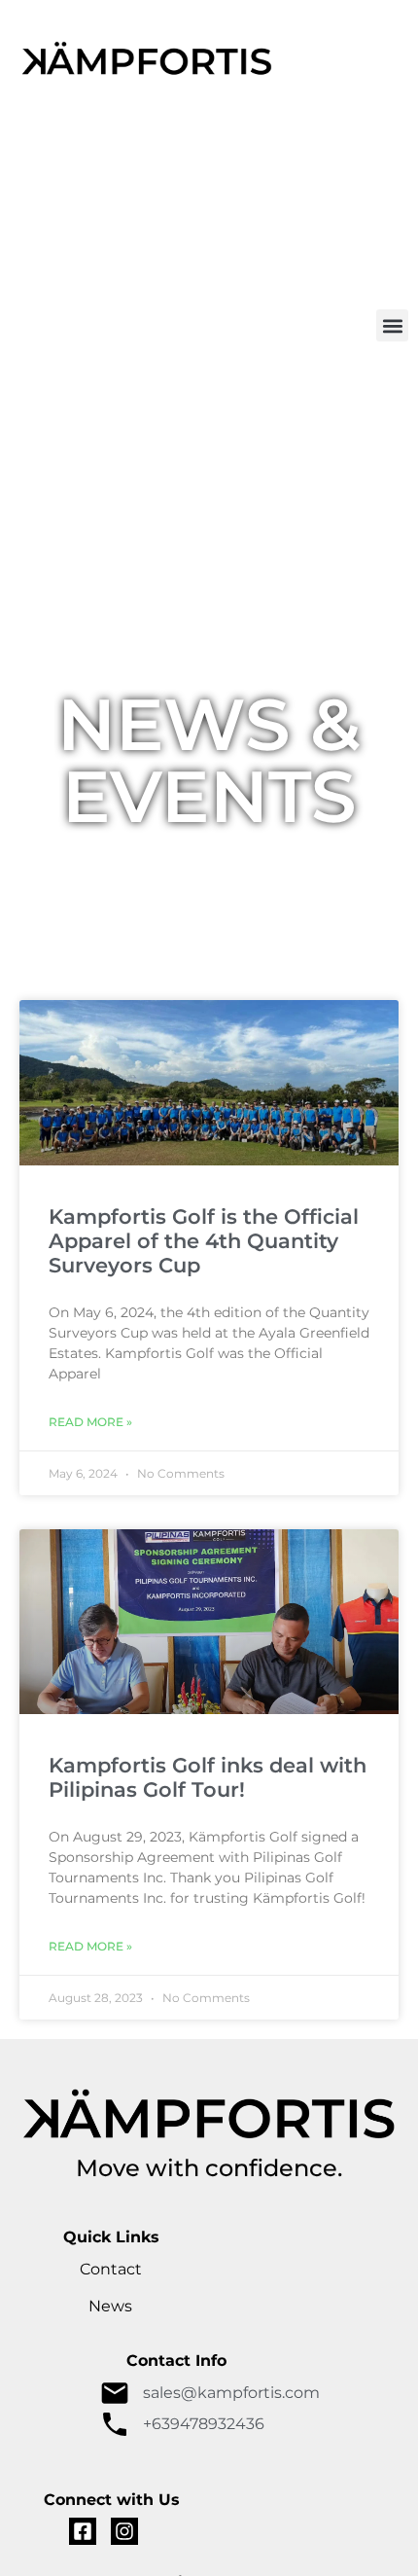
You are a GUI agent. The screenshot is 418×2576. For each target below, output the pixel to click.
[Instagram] (124, 2531)
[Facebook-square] (83, 2531)
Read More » (90, 1422)
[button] (392, 325)
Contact (111, 2269)
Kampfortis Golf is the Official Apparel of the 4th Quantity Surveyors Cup (204, 1241)
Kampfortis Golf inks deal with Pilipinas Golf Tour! (208, 1777)
